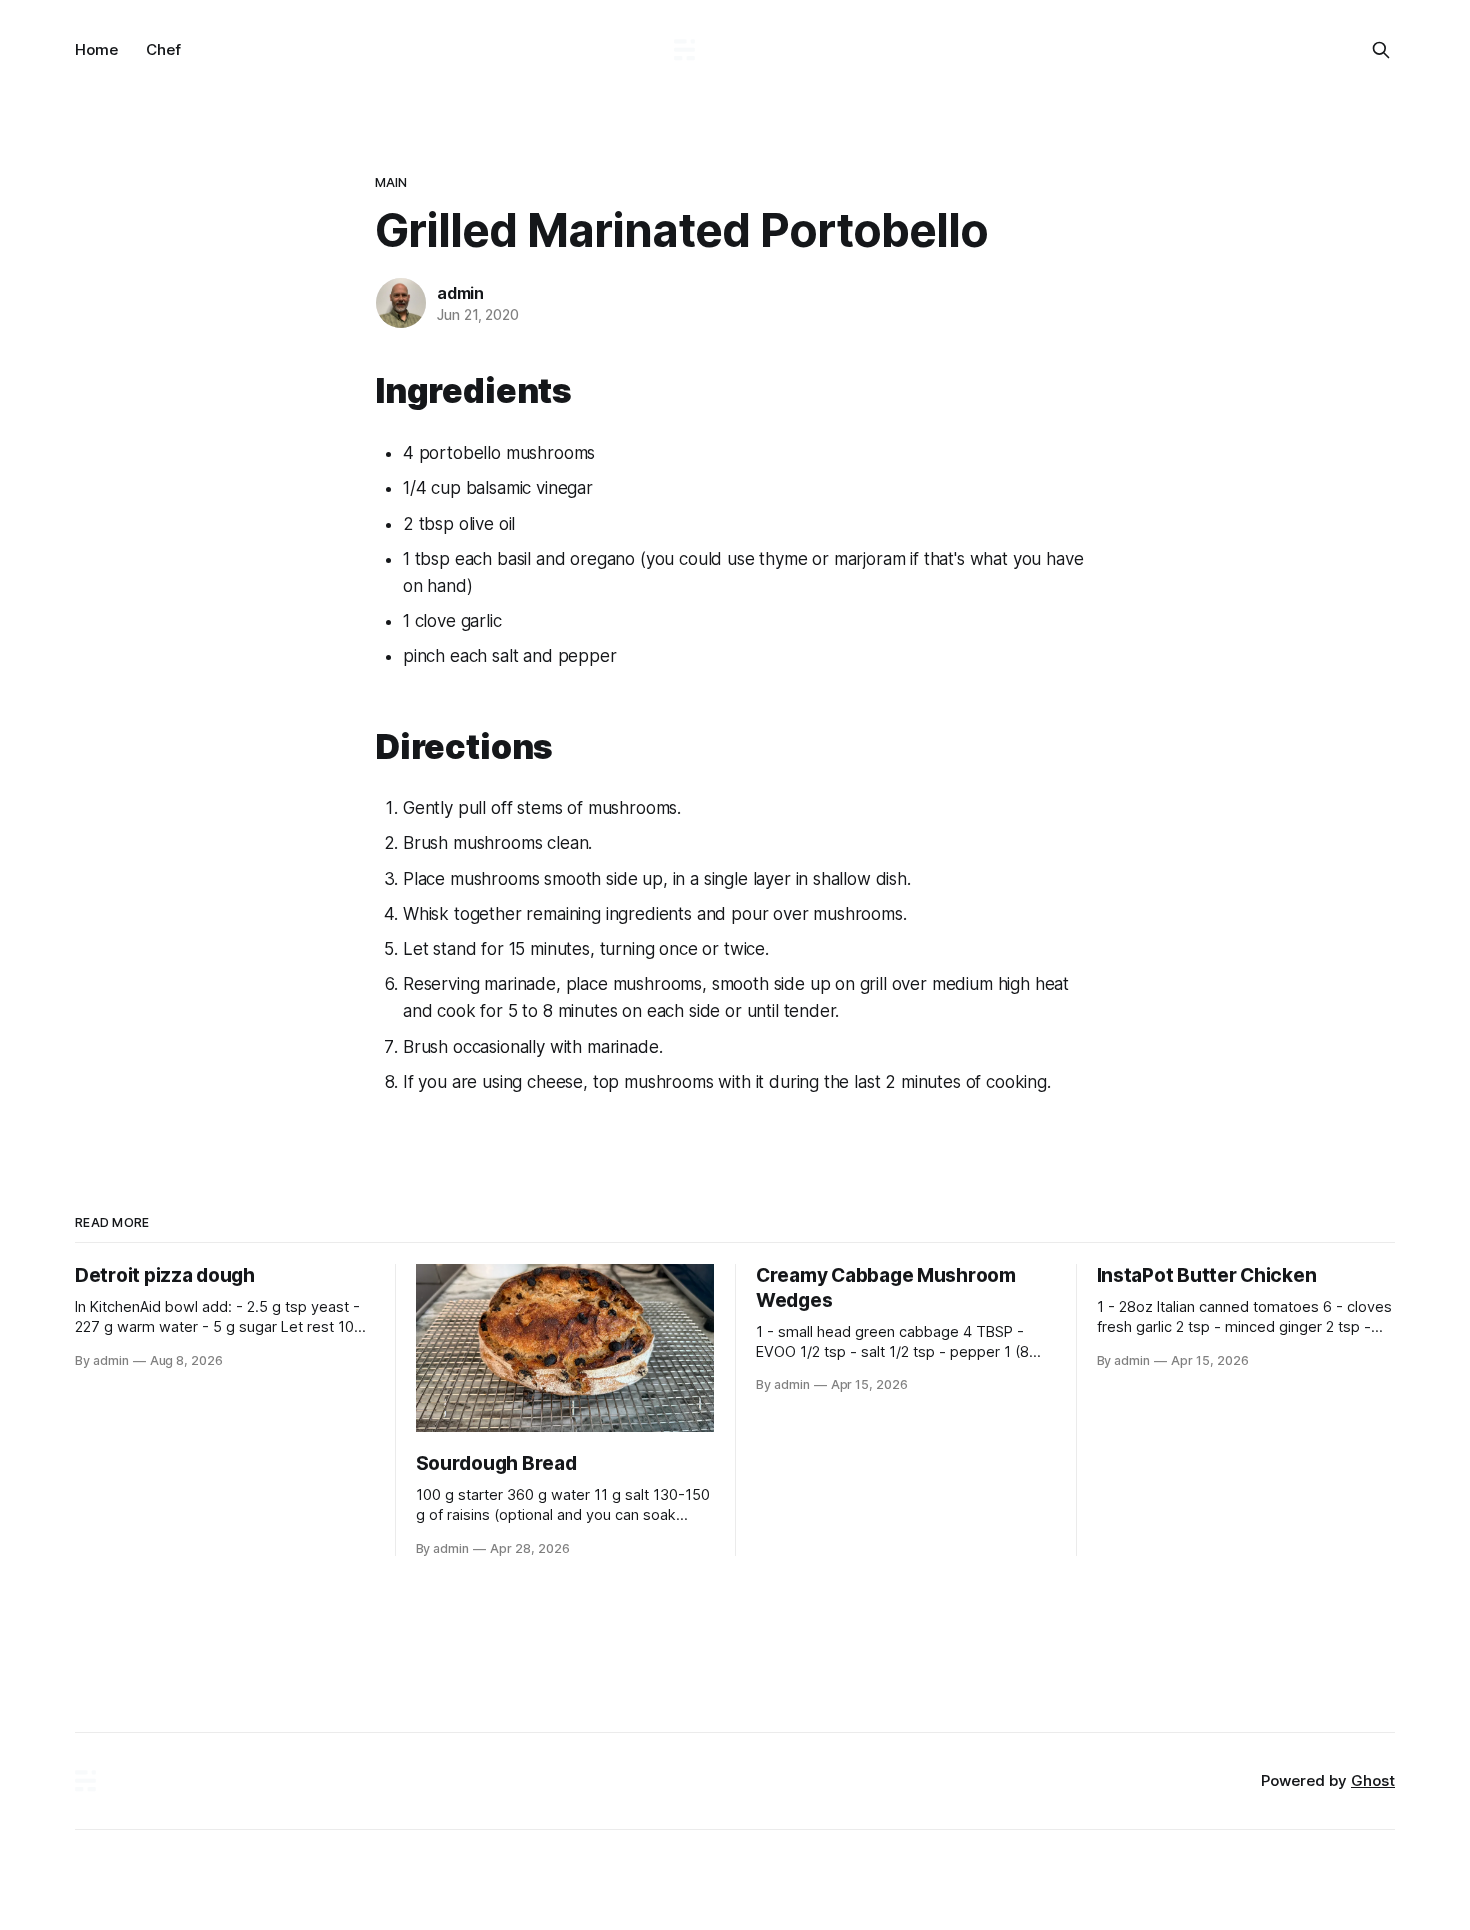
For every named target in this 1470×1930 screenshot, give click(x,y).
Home (96, 49)
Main (391, 182)
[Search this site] (1381, 50)
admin (460, 293)
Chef (163, 49)
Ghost (1373, 1780)
